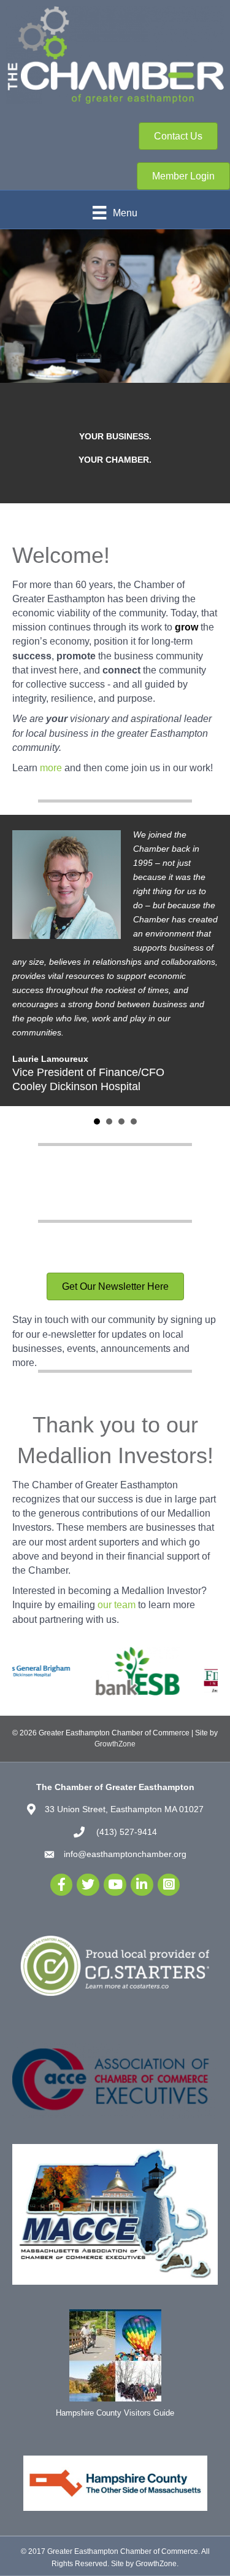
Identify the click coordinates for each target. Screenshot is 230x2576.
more (51, 768)
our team (117, 1605)
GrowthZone (115, 1744)
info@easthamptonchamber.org (125, 1854)
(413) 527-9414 (125, 1832)
